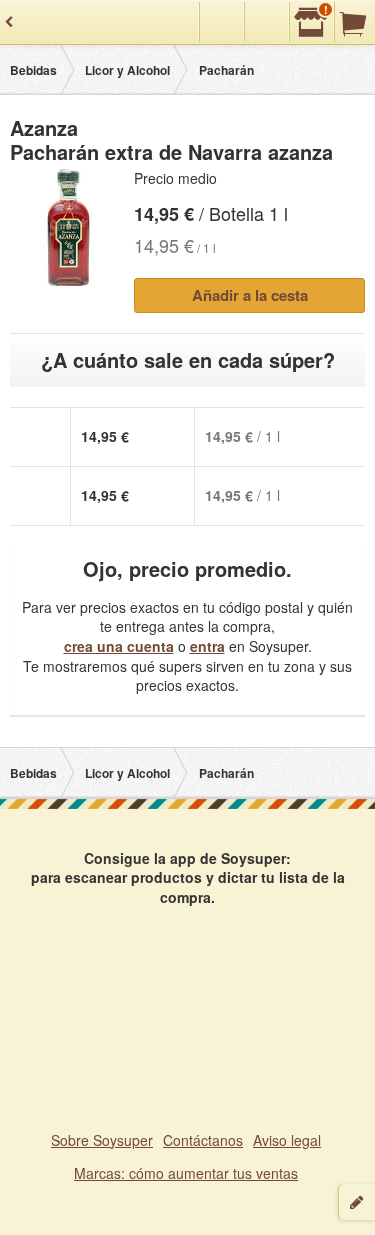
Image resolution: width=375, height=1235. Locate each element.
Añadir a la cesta (250, 295)
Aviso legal (287, 1140)
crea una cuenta (119, 646)
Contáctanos (203, 1140)
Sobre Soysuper (102, 1140)
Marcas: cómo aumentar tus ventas (186, 1173)
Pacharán (226, 70)
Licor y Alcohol (127, 70)
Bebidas (33, 70)
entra (207, 646)
